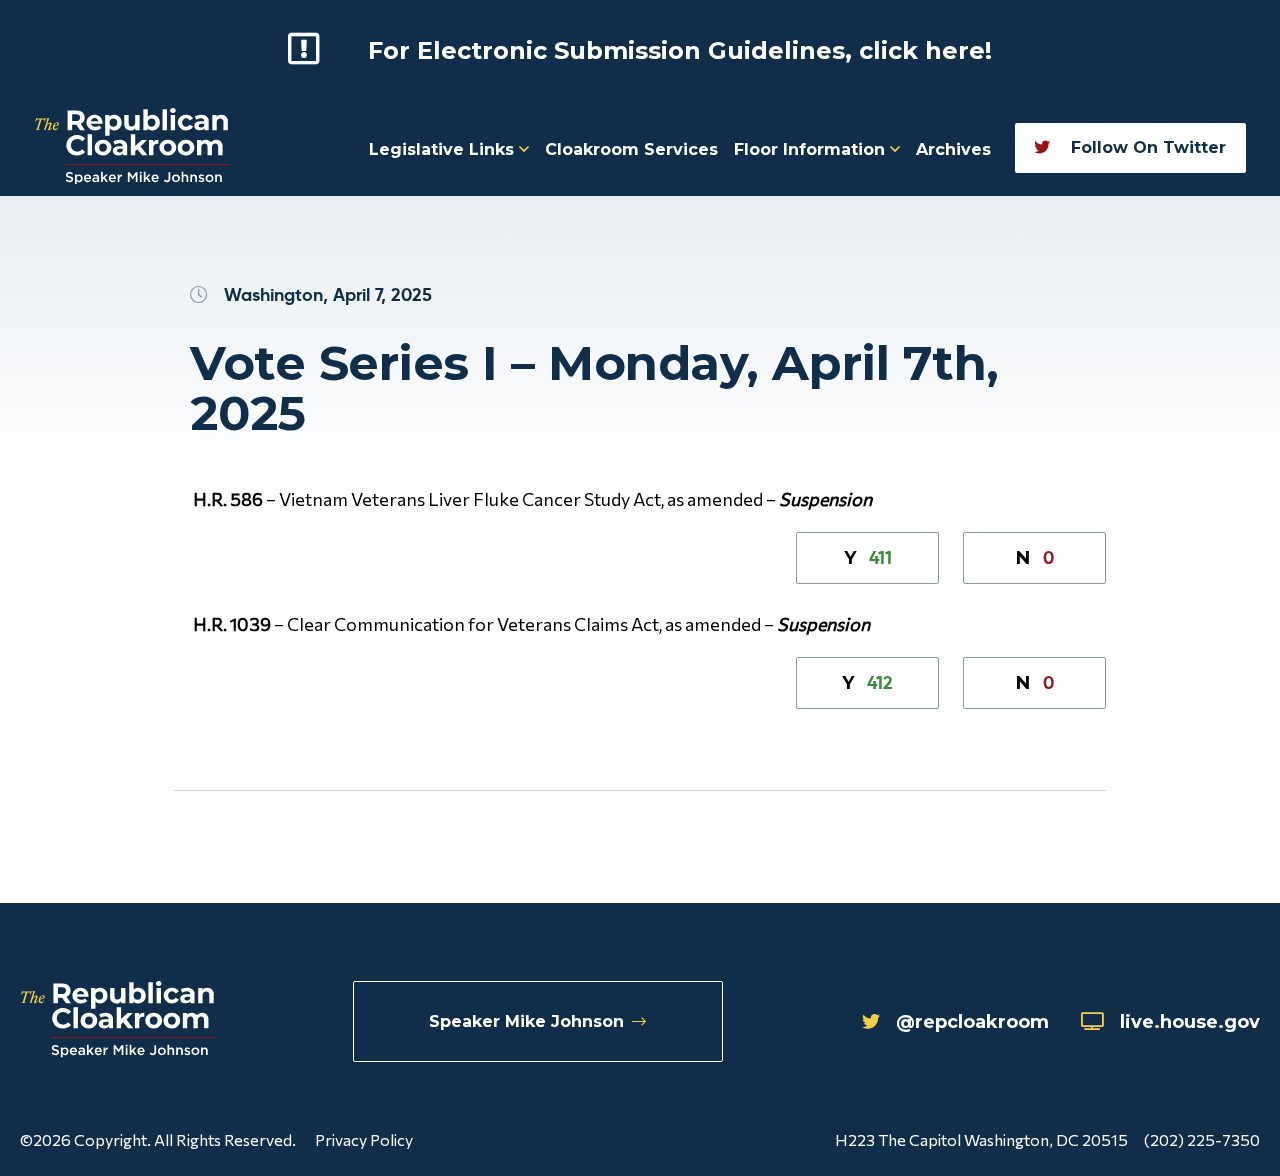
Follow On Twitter (1146, 147)
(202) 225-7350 (1202, 1139)
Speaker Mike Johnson (526, 1021)
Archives (953, 149)
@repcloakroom (972, 1022)
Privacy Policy (364, 1139)
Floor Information (812, 149)
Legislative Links (444, 149)
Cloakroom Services (631, 149)
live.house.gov (1190, 1022)
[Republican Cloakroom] (132, 148)
